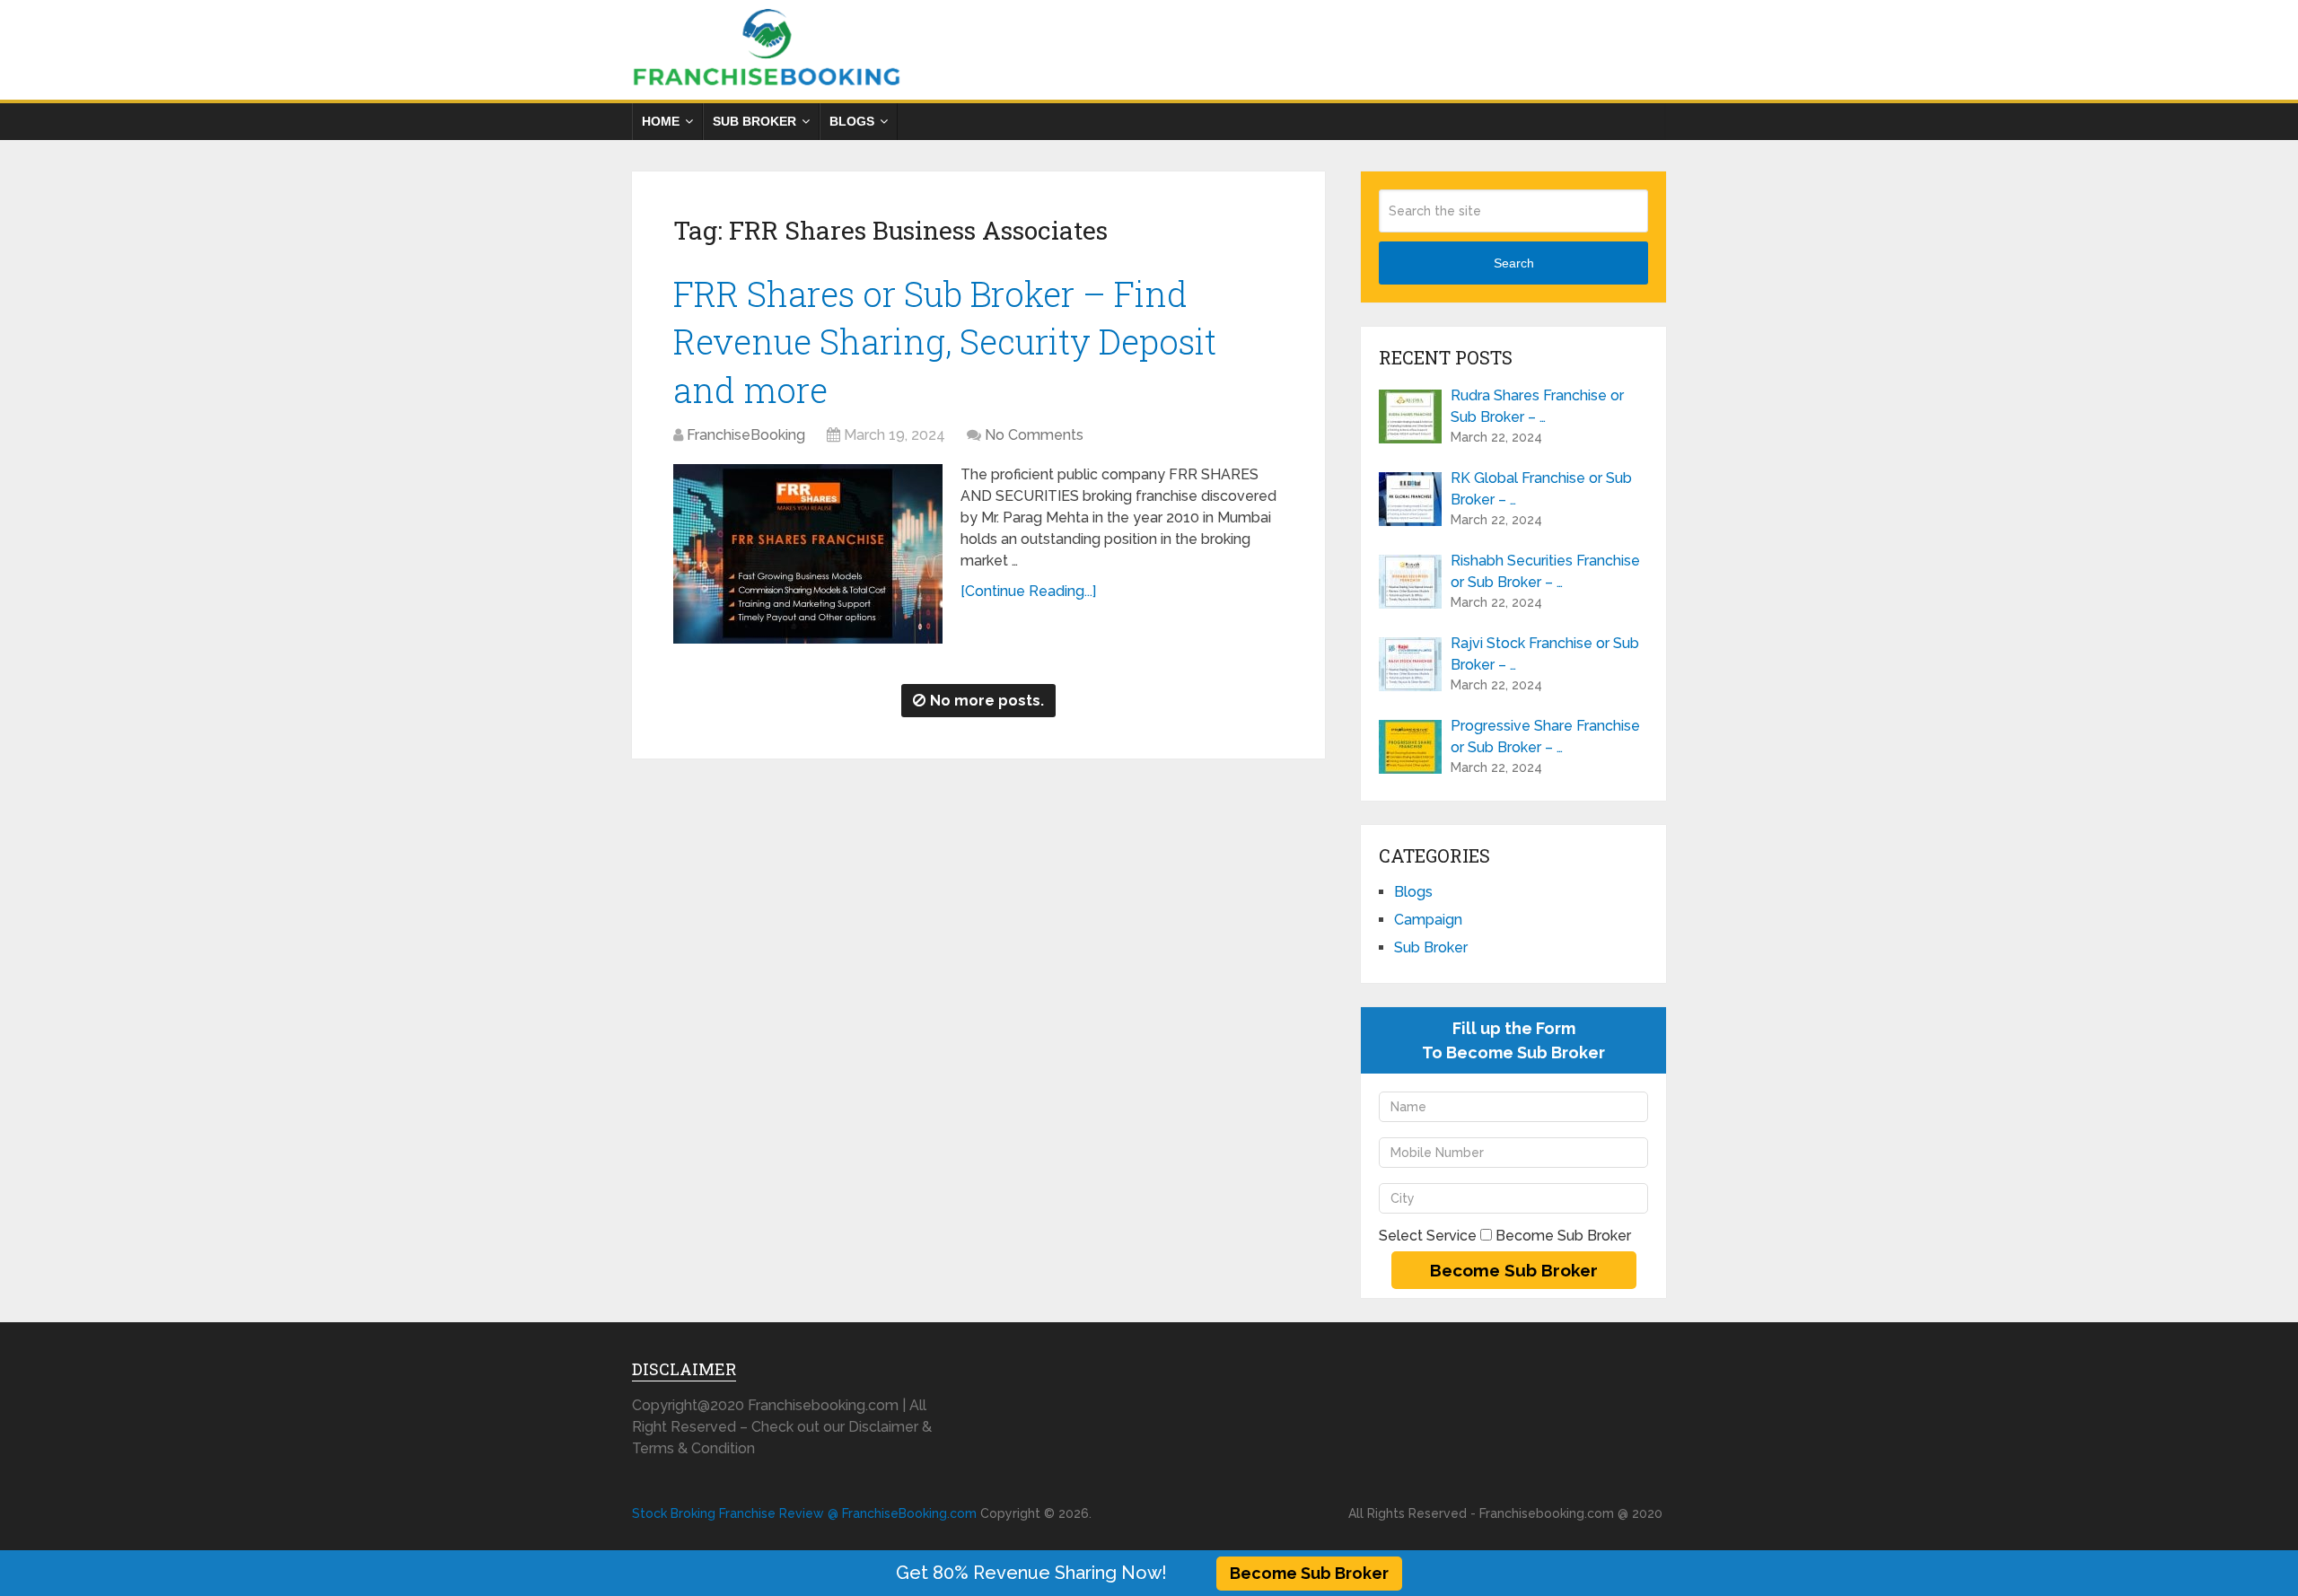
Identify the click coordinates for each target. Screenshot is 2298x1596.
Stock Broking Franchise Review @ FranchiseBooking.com (804, 1513)
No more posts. (987, 701)
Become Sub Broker (1309, 1573)
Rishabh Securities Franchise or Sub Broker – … (1545, 571)
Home (661, 121)
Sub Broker (754, 121)
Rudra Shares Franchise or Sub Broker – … (1537, 406)
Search (1514, 263)
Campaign (1428, 920)
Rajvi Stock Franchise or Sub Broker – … (1545, 654)
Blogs (852, 121)
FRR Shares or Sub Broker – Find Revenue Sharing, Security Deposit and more (945, 341)
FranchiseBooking (746, 435)
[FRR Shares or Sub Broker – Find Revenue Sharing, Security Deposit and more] (808, 554)
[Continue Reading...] (1028, 591)
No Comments (1034, 435)
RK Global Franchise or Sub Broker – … (1541, 489)
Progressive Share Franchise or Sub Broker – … (1545, 737)
